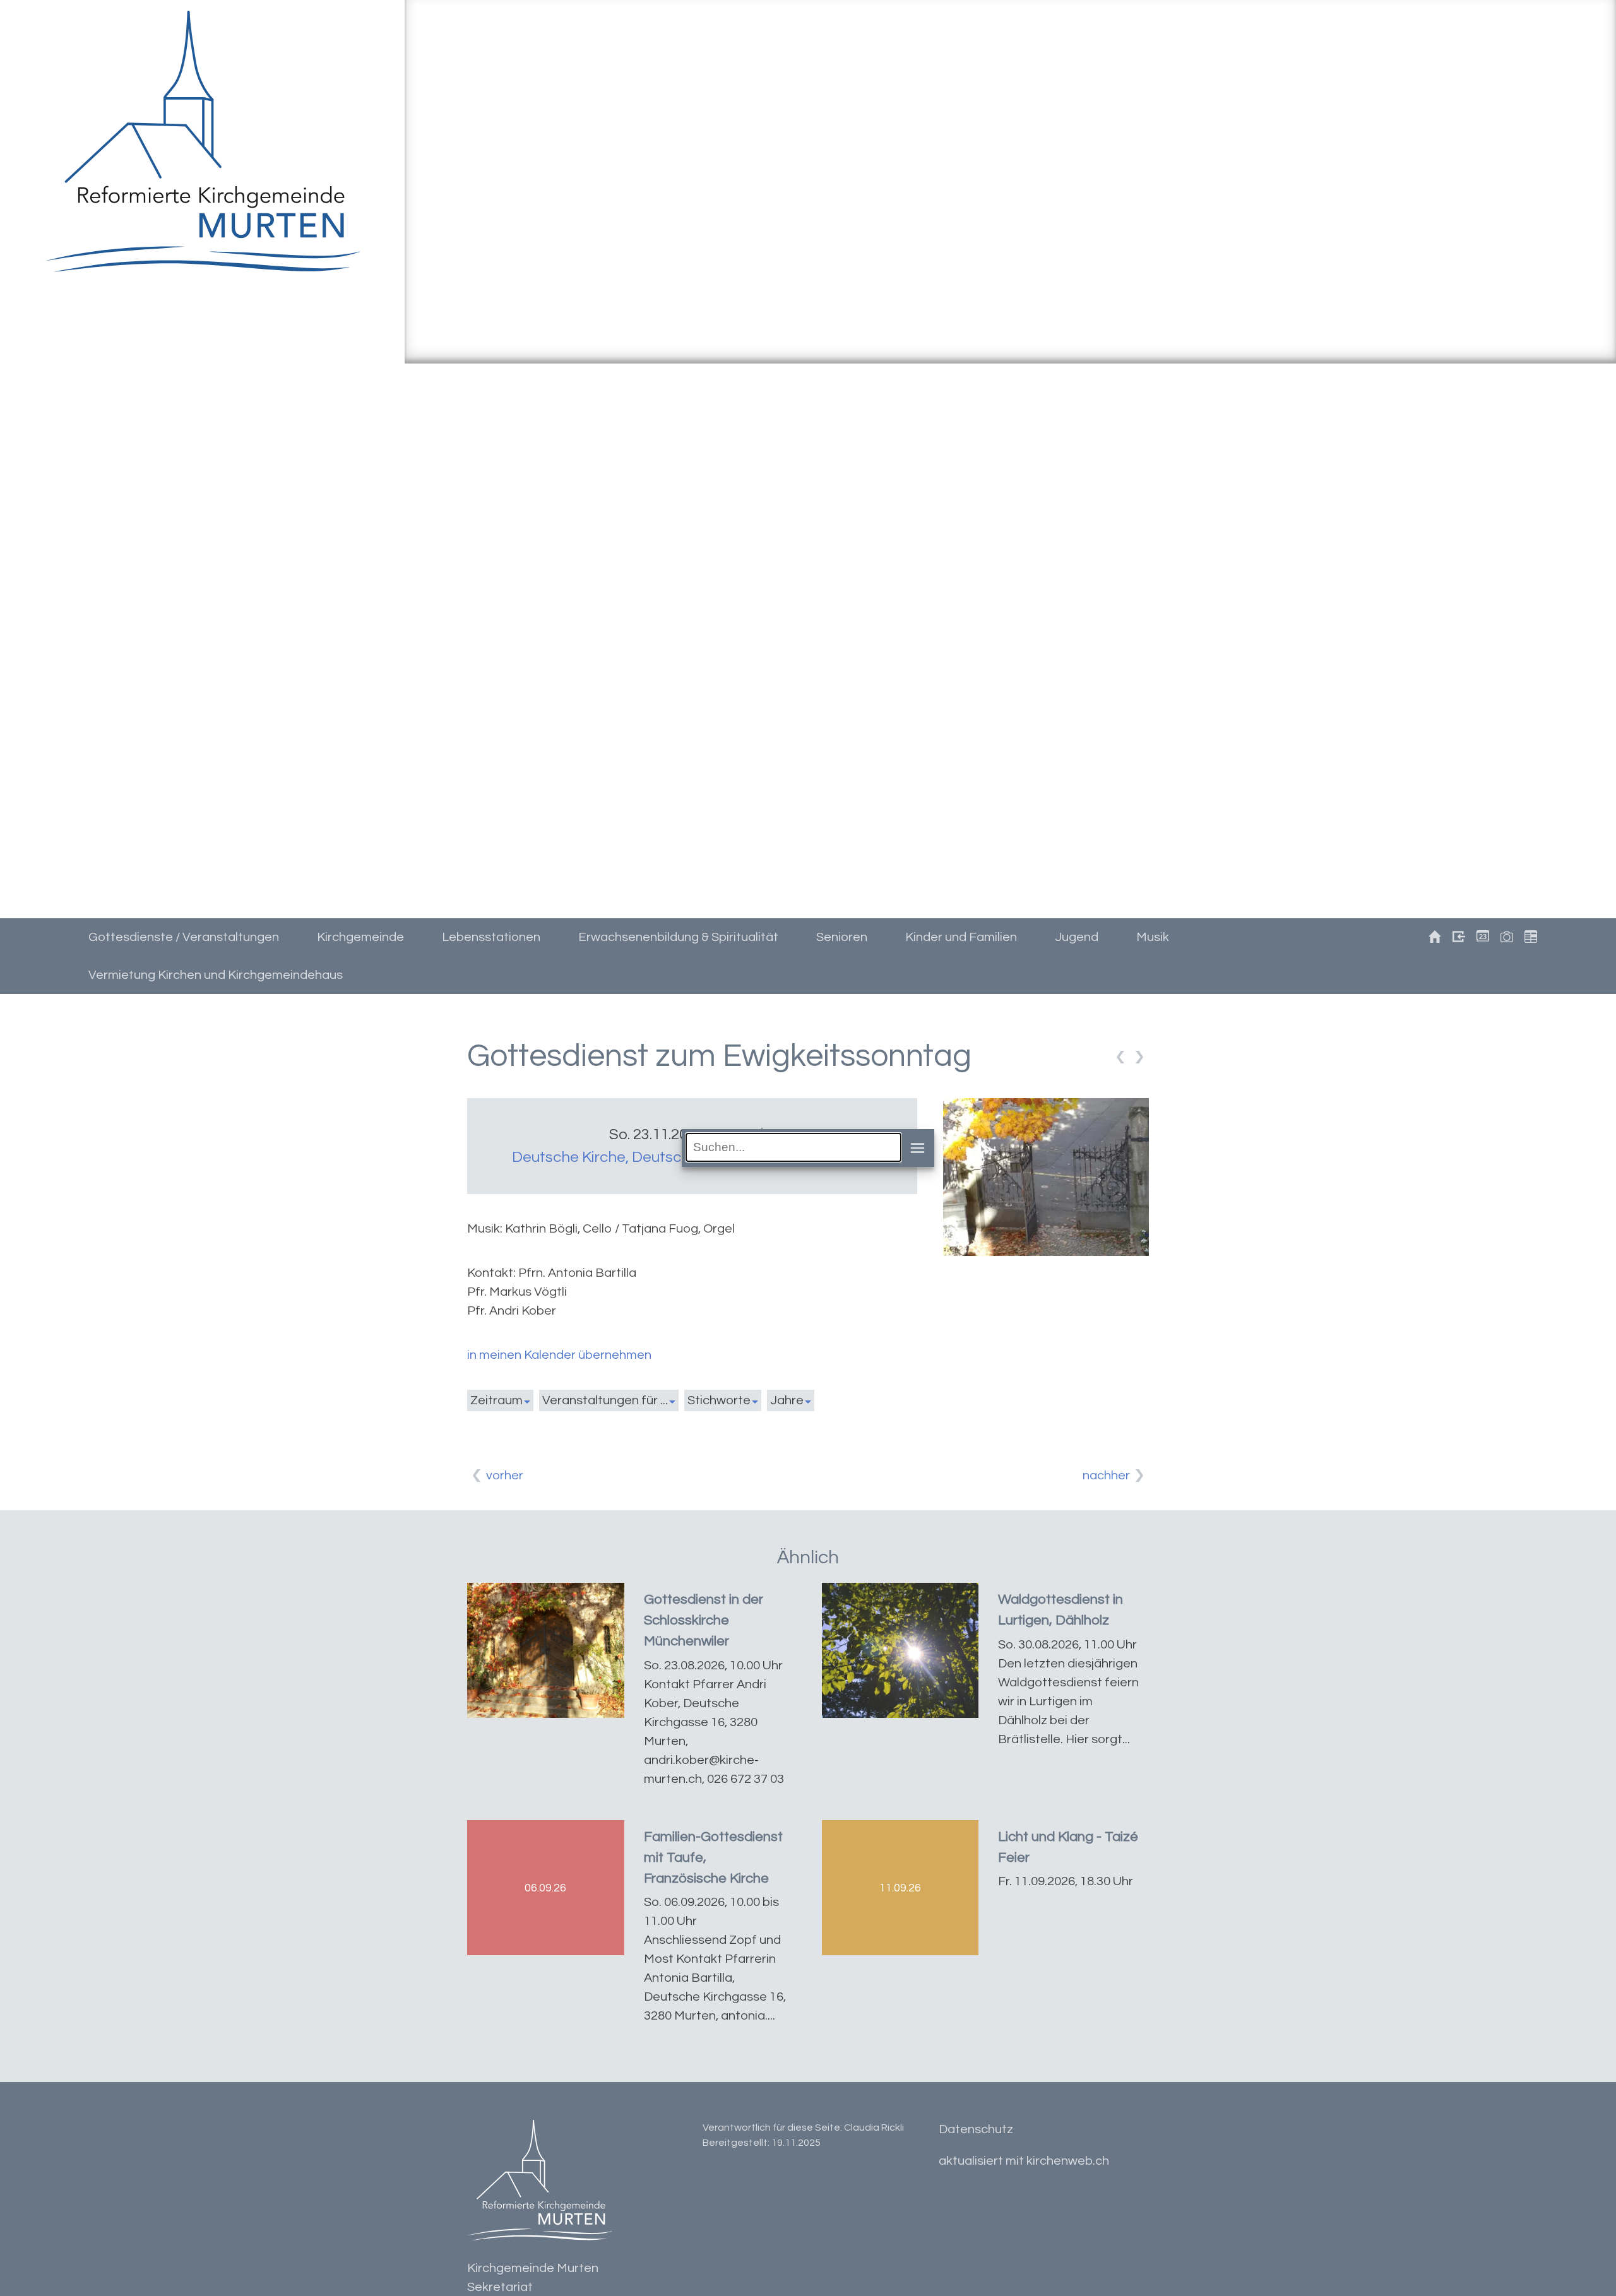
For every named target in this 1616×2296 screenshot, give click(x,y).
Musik (1153, 937)
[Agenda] (1527, 938)
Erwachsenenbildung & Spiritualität (678, 937)
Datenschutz (976, 2129)
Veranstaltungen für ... (605, 1400)
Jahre (787, 1400)
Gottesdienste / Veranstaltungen (184, 937)
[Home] (1431, 938)
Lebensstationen (491, 937)
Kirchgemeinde (360, 937)
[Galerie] (1503, 938)
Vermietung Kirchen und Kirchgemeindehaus (216, 975)
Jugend (1077, 937)
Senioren (842, 937)
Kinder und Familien (961, 937)
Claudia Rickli (874, 2127)
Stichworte (719, 1400)
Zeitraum (496, 1400)
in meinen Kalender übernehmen (559, 1355)
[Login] (1455, 938)
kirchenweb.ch (1068, 2161)
